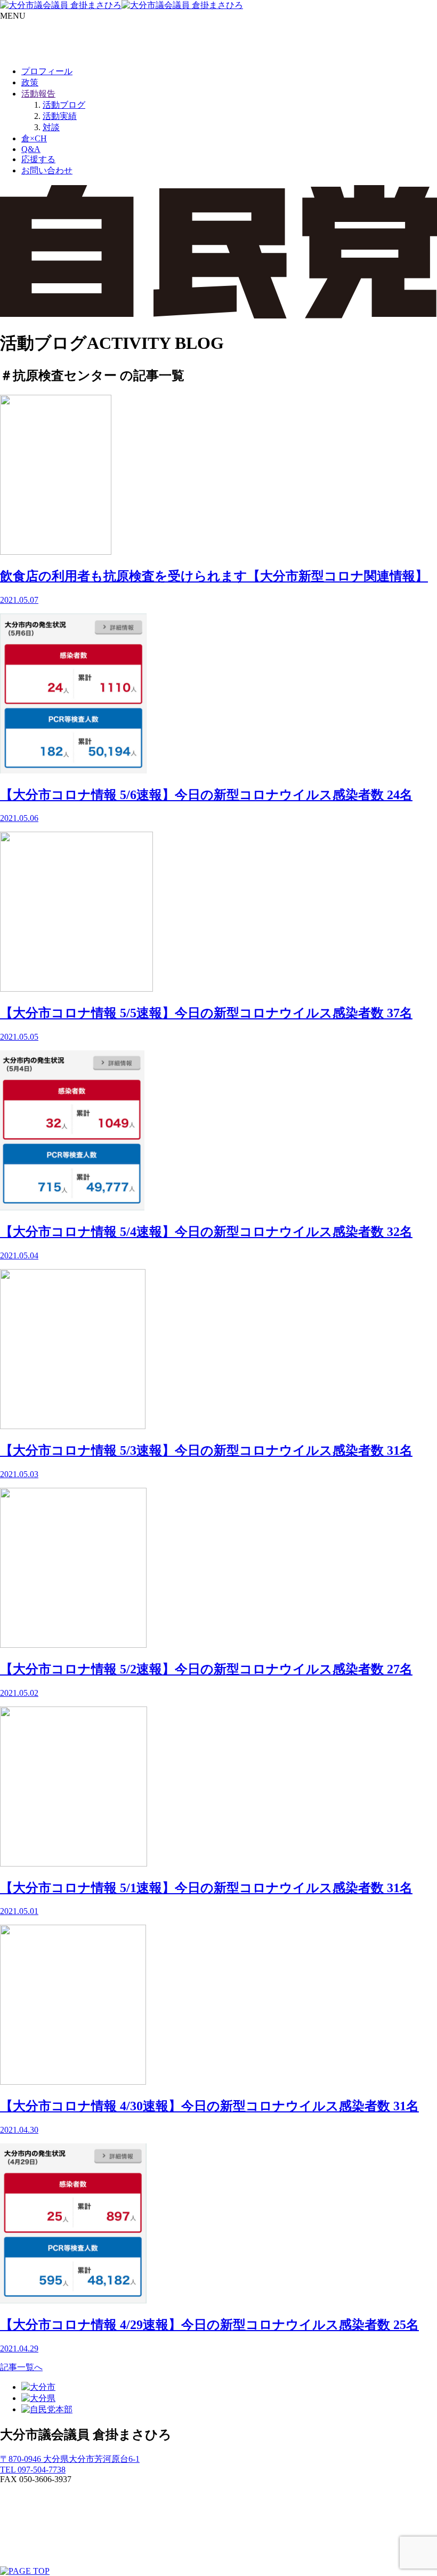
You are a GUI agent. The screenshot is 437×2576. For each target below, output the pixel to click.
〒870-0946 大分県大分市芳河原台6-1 (70, 2459)
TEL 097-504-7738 (33, 2470)
